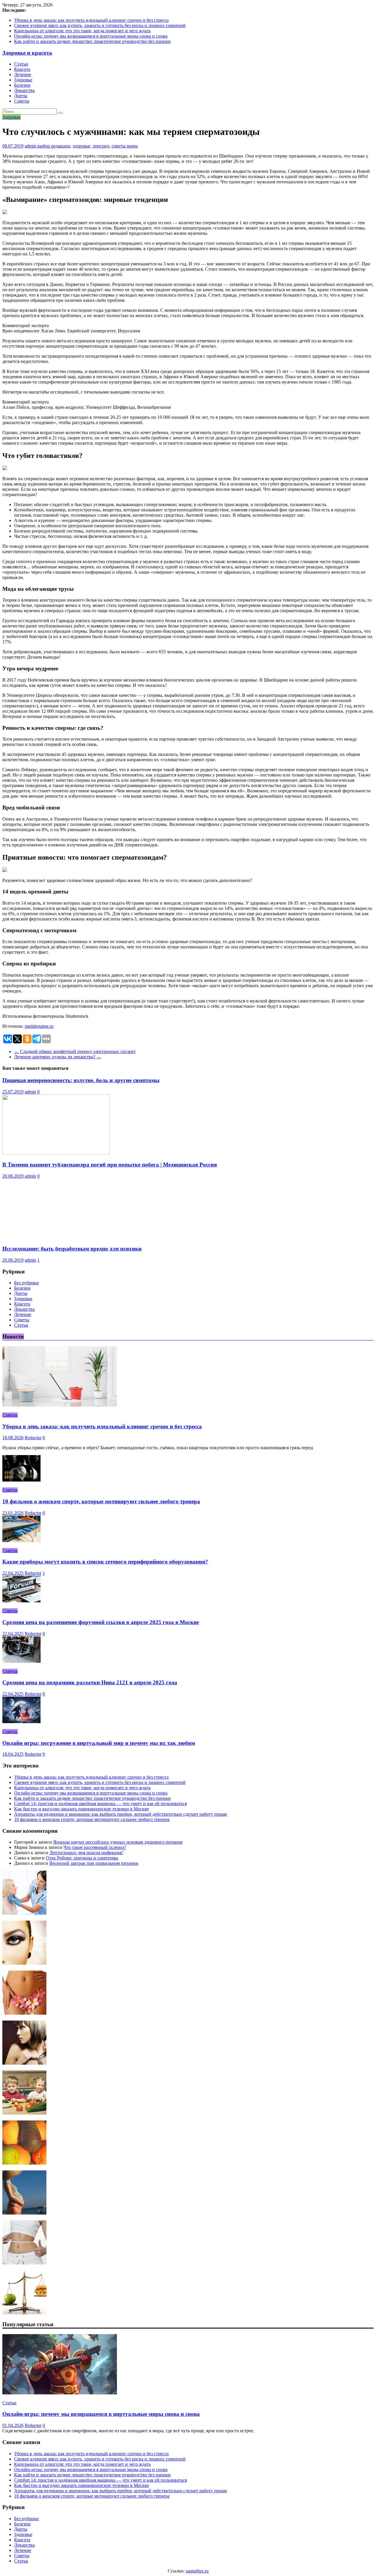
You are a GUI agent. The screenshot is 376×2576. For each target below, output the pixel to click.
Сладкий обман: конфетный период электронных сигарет (75, 1051)
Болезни (22, 85)
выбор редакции (54, 146)
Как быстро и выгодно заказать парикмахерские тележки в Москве (82, 1809)
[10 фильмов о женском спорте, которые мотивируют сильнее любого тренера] (21, 1480)
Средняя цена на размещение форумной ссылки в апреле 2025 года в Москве (101, 1622)
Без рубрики (26, 1283)
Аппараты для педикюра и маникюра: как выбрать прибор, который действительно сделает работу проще (121, 1814)
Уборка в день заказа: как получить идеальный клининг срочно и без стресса (91, 20)
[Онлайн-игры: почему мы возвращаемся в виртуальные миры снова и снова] (60, 2393)
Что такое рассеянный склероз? (95, 1847)
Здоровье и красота (27, 53)
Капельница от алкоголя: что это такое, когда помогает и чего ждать (82, 31)
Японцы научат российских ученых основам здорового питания (118, 1842)
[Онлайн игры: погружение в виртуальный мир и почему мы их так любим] (21, 1721)
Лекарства (24, 90)
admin (31, 146)
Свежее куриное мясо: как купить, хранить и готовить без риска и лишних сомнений (100, 25)
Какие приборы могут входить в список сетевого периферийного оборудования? (105, 1562)
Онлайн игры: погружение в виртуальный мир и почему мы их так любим (99, 1743)
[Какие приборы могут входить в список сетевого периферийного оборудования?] (21, 1540)
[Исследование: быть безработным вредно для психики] (56, 1237)
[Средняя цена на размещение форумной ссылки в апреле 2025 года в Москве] (21, 1601)
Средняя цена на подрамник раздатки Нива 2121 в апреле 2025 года (90, 1682)
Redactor (33, 1438)
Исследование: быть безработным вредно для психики (72, 1249)
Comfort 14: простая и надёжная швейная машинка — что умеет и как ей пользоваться (100, 1803)
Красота (22, 69)
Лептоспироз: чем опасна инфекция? (86, 1853)
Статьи (21, 64)
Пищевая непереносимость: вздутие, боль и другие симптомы (81, 1080)
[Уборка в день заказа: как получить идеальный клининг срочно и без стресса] (60, 1405)
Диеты (21, 96)
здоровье (81, 146)
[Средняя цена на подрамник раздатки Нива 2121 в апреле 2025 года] (21, 1661)
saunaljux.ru (197, 2571)
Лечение (23, 75)
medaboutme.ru (39, 1026)
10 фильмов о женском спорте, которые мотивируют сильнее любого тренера (101, 1501)
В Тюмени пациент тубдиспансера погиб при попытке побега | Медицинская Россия (110, 1165)
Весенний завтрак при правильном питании (94, 1863)
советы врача (125, 146)
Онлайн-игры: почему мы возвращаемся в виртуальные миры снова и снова (91, 36)
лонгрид (101, 146)
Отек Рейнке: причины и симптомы (82, 1858)
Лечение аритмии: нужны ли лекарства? (58, 1057)
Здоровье (23, 80)
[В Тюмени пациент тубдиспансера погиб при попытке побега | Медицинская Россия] (56, 1153)
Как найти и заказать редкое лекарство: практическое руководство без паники (92, 41)
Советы (22, 101)
